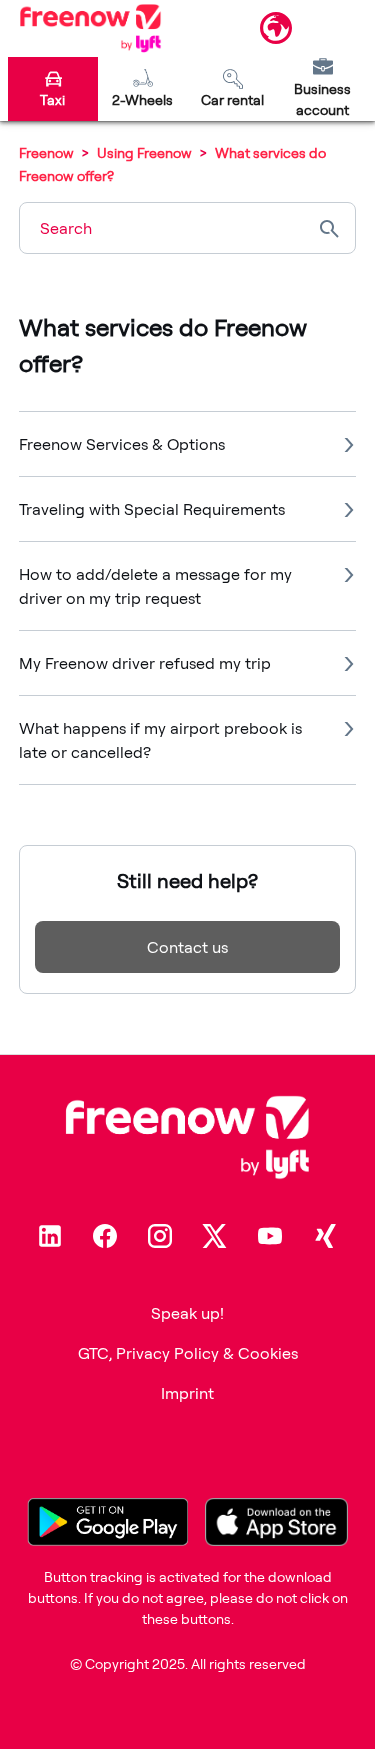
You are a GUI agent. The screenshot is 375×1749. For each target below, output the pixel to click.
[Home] (90, 28)
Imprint (187, 1393)
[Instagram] (160, 1236)
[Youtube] (270, 1236)
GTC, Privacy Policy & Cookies (188, 1353)
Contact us (187, 947)
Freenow (46, 152)
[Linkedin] (50, 1236)
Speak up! (187, 1313)
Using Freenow (146, 152)
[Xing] (325, 1236)
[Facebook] (105, 1236)
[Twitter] (215, 1236)
